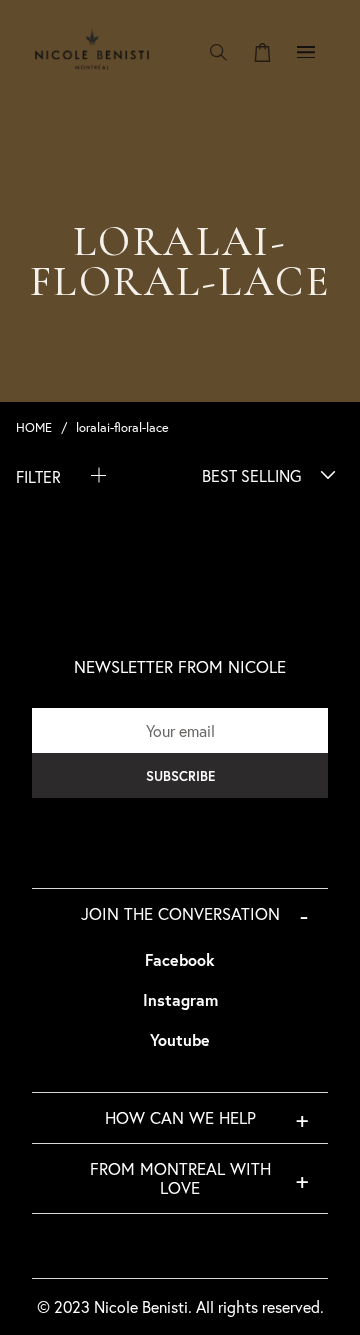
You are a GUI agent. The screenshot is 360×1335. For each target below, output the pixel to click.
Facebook (180, 959)
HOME (34, 427)
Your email (180, 730)
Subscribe (180, 776)
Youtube (180, 1039)
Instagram (180, 999)
